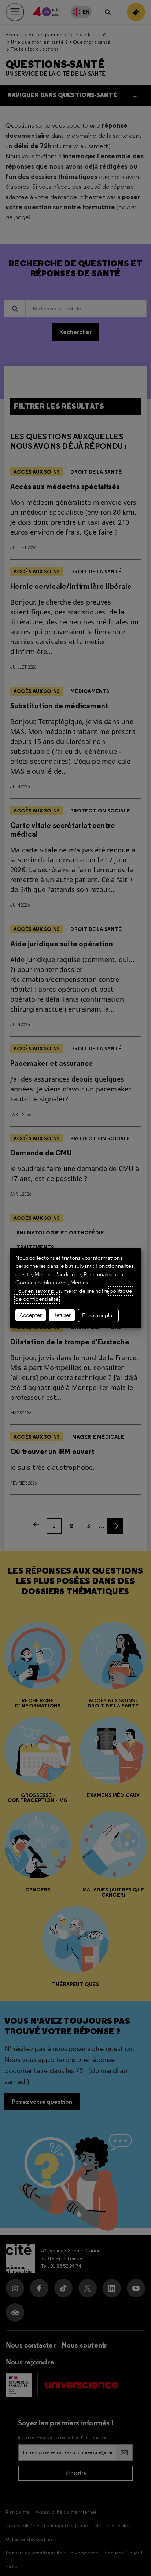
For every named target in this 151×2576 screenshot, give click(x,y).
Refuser (62, 1315)
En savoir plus (98, 1315)
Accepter (31, 1315)
